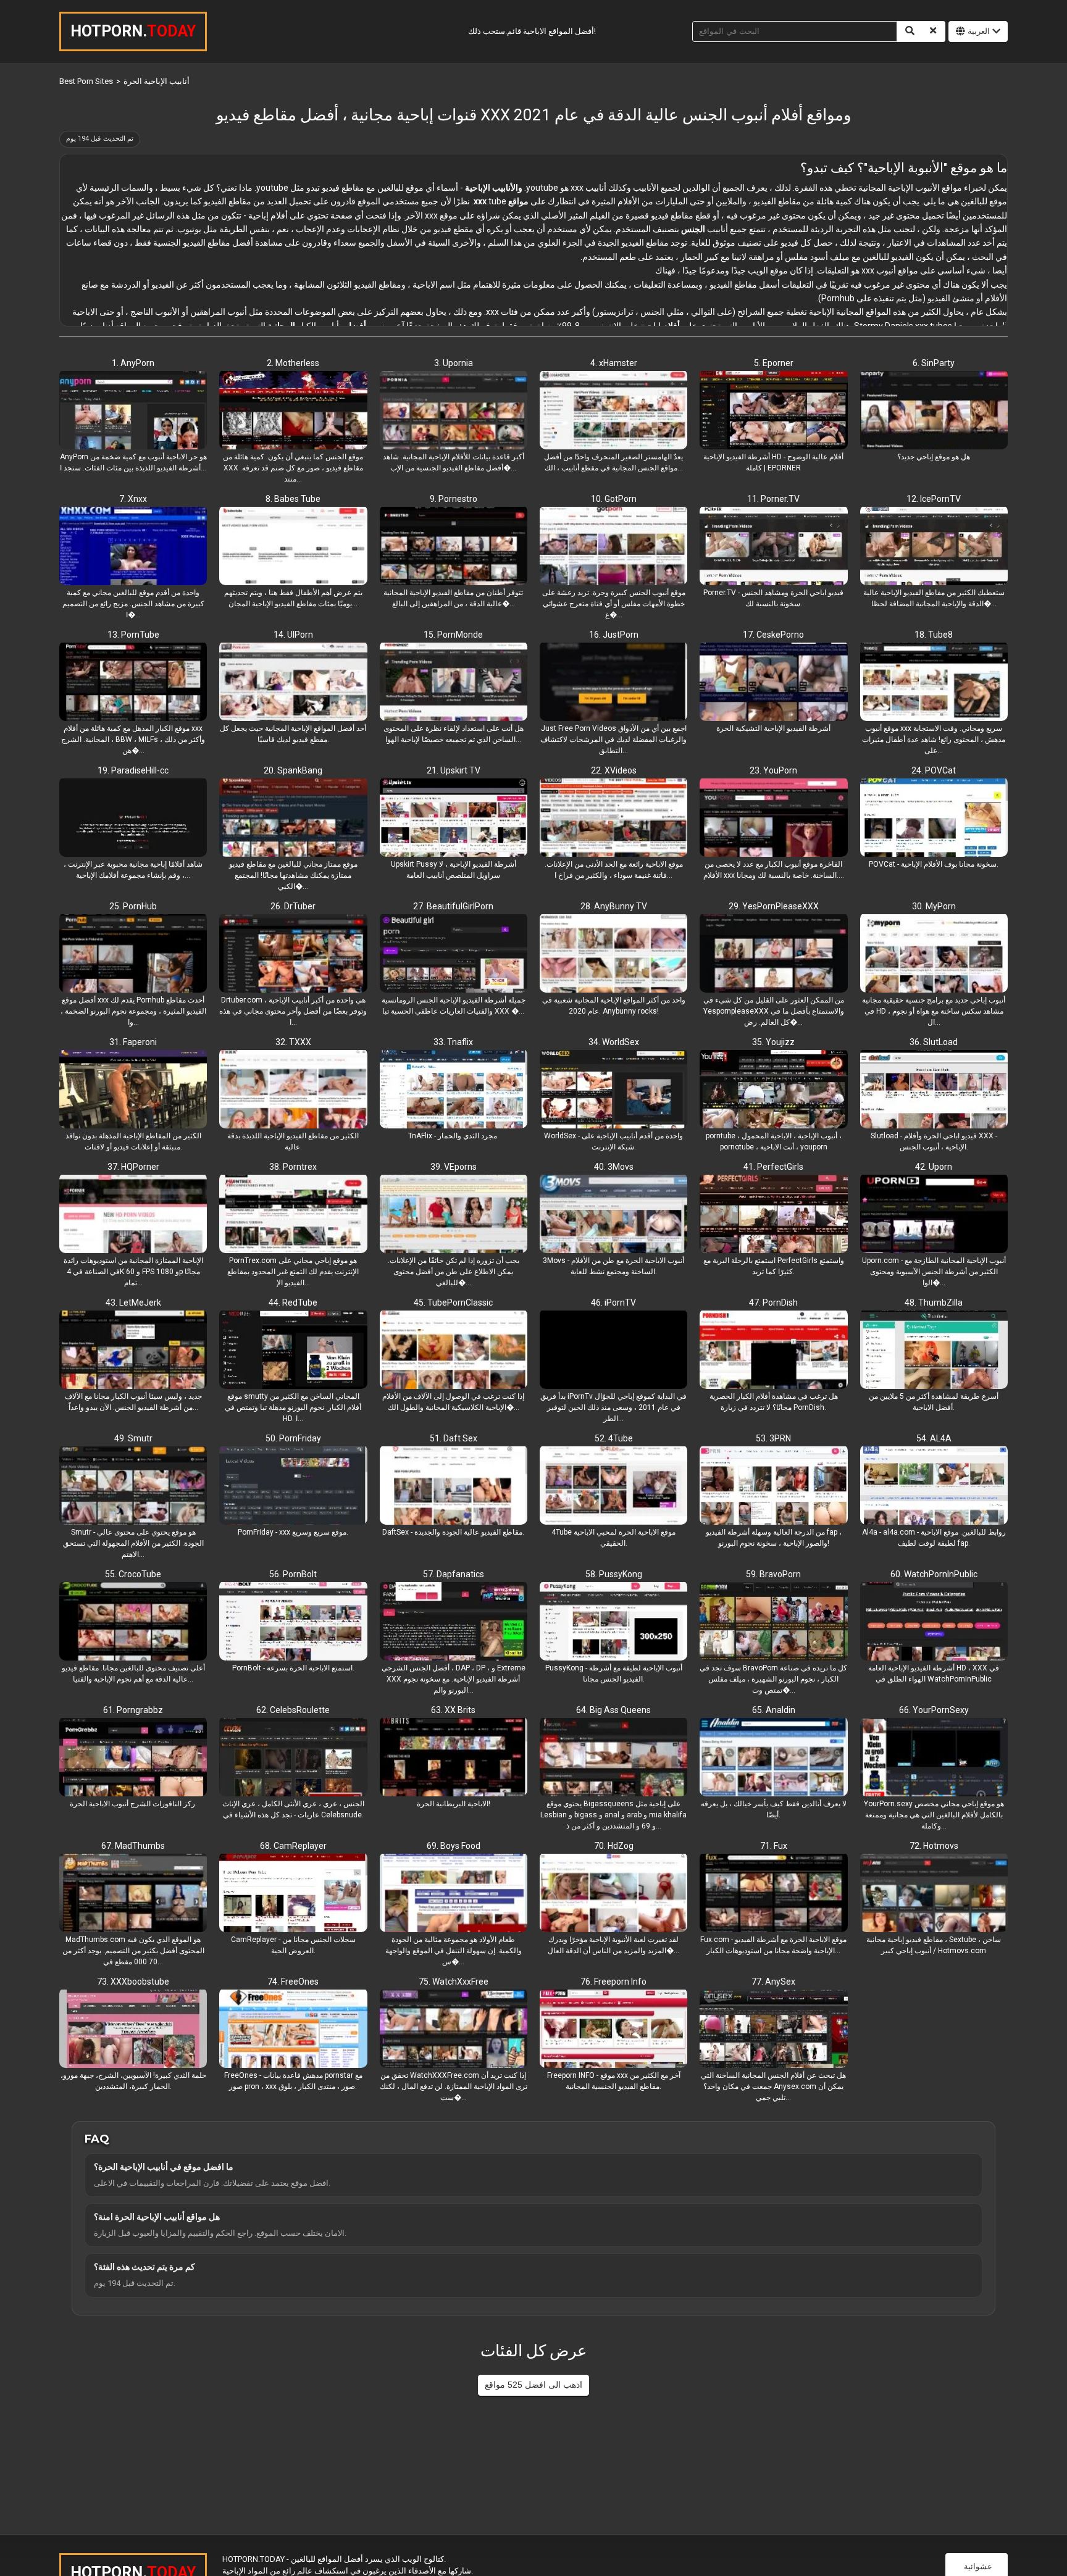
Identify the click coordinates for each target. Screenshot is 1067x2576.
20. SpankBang (293, 770)
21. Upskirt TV (454, 770)
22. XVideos (614, 770)
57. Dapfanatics (454, 1574)
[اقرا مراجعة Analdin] (773, 1758)
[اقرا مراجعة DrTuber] (293, 954)
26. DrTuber (293, 906)
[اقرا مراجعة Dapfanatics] (454, 1622)
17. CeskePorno (773, 635)
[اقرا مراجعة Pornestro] (454, 547)
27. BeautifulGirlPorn (453, 906)
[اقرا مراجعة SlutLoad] (934, 1090)
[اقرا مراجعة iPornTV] (613, 1351)
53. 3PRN (773, 1438)
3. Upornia (454, 363)
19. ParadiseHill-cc (133, 770)
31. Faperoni (133, 1042)
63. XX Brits (453, 1710)
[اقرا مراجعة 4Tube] (613, 1486)
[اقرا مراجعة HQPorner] (133, 1215)
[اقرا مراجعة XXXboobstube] (133, 2030)
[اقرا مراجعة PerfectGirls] (773, 1215)
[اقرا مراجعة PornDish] (773, 1351)
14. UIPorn (293, 635)
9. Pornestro (454, 499)
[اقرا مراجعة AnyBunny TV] (613, 954)
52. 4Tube (614, 1438)
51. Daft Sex (454, 1438)
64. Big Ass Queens (613, 1710)
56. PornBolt (293, 1574)
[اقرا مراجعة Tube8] (934, 683)
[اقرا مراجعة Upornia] (454, 411)
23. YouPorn (773, 770)
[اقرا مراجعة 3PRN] (773, 1486)
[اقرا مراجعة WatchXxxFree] (454, 2030)
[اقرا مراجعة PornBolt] (293, 1622)
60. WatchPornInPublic (934, 1574)
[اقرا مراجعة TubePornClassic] (454, 1351)
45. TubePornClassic (453, 1303)
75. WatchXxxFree (454, 1982)
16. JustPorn (614, 635)
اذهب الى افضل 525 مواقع (533, 2385)
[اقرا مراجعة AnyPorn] (133, 411)
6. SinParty (934, 363)
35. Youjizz (773, 1042)
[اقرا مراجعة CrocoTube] (133, 1622)
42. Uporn (934, 1167)
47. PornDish (773, 1303)
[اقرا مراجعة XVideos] (613, 819)
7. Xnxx (133, 499)
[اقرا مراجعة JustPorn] (613, 683)
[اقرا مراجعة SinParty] (934, 411)
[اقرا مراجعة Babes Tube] (293, 547)
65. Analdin (774, 1710)
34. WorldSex (614, 1042)
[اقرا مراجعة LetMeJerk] (133, 1351)
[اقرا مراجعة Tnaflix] (454, 1090)
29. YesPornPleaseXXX (774, 906)
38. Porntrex (293, 1167)
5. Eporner (774, 363)
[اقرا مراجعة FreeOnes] (293, 2030)
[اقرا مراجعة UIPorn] (293, 683)
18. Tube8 (934, 635)
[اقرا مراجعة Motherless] (293, 411)
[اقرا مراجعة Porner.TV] (773, 547)
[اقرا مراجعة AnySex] (773, 2030)
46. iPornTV (613, 1303)
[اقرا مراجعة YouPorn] (773, 819)
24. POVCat (934, 770)
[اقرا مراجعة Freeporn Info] (613, 2030)
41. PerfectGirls (773, 1167)
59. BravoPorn (773, 1574)
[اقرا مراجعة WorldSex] (613, 1090)
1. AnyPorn (133, 363)
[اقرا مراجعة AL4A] (934, 1486)
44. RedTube (293, 1303)
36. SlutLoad (934, 1042)
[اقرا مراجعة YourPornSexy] (934, 1758)
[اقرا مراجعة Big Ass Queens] (613, 1758)
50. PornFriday (293, 1438)
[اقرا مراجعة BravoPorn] (773, 1622)
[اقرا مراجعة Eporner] (773, 411)
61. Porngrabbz (133, 1710)
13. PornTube (133, 635)
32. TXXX (293, 1042)
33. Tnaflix (453, 1042)
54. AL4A (934, 1438)
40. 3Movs (614, 1167)
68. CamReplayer (293, 1846)
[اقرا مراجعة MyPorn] (934, 954)
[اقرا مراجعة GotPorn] (613, 547)
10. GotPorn (614, 499)
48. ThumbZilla (934, 1303)
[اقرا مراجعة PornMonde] (454, 683)
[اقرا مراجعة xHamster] (613, 411)
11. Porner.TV (773, 499)
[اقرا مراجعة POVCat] (934, 819)
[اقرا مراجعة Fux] (773, 1894)
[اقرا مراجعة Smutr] (133, 1486)
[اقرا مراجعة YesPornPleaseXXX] (773, 954)
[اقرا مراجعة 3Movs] (613, 1215)
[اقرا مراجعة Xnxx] (133, 547)
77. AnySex (773, 1982)
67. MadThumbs (133, 1846)
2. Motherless (293, 363)
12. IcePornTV (934, 499)
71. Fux (774, 1846)
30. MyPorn (934, 906)
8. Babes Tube (293, 499)
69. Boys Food (454, 1846)
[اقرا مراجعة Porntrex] (293, 1215)
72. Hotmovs (934, 1846)
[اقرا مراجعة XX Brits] (454, 1758)
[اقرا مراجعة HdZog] (613, 1894)
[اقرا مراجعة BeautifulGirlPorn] (454, 954)
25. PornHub (133, 906)
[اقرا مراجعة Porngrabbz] (133, 1758)
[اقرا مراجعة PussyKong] (613, 1622)
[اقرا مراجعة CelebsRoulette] (293, 1758)
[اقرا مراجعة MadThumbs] (133, 1894)
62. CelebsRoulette (293, 1710)
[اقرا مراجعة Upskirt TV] (454, 819)
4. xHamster (614, 363)
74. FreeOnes (293, 1982)
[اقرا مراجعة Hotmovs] (934, 1894)
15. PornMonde (453, 635)
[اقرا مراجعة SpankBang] (293, 819)
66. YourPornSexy (934, 1710)
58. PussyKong (614, 1574)
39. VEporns (454, 1167)
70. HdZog (614, 1846)
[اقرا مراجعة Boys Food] (454, 1894)
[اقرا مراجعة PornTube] (133, 683)
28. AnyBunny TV (614, 906)
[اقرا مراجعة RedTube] (293, 1351)
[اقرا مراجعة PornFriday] (293, 1486)
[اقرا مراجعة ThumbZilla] (934, 1351)
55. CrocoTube (133, 1574)
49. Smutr (133, 1438)
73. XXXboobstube (133, 1982)
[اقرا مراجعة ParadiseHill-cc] (133, 819)
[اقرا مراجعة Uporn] (934, 1215)
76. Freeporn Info (613, 1982)
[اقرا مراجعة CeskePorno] (773, 683)
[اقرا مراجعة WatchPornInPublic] (934, 1622)
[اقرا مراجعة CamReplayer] (293, 1894)
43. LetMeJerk (133, 1303)
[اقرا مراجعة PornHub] (133, 954)
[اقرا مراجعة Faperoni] (133, 1090)
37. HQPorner (133, 1167)
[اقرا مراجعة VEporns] (454, 1215)
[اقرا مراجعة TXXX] (293, 1090)
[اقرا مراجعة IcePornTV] (934, 547)
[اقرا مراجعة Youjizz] (773, 1090)
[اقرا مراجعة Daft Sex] (454, 1486)
